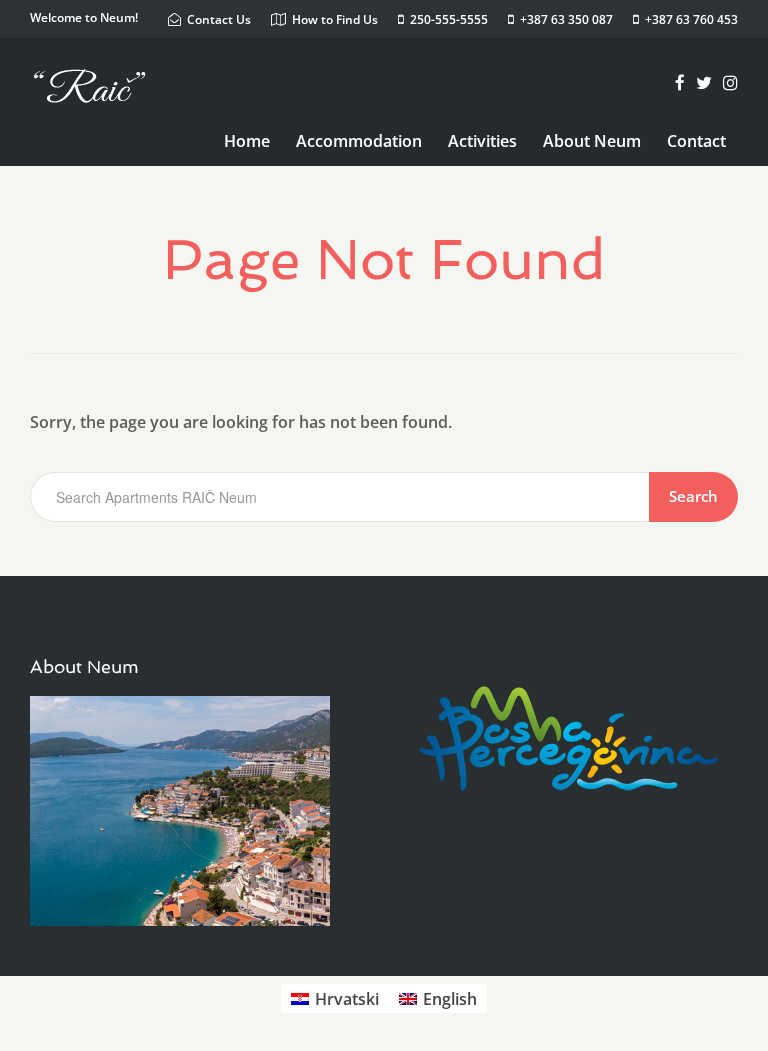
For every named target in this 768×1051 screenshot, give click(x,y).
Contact (696, 141)
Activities (482, 141)
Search (693, 496)
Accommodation (359, 141)
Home (247, 141)
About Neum (592, 141)
